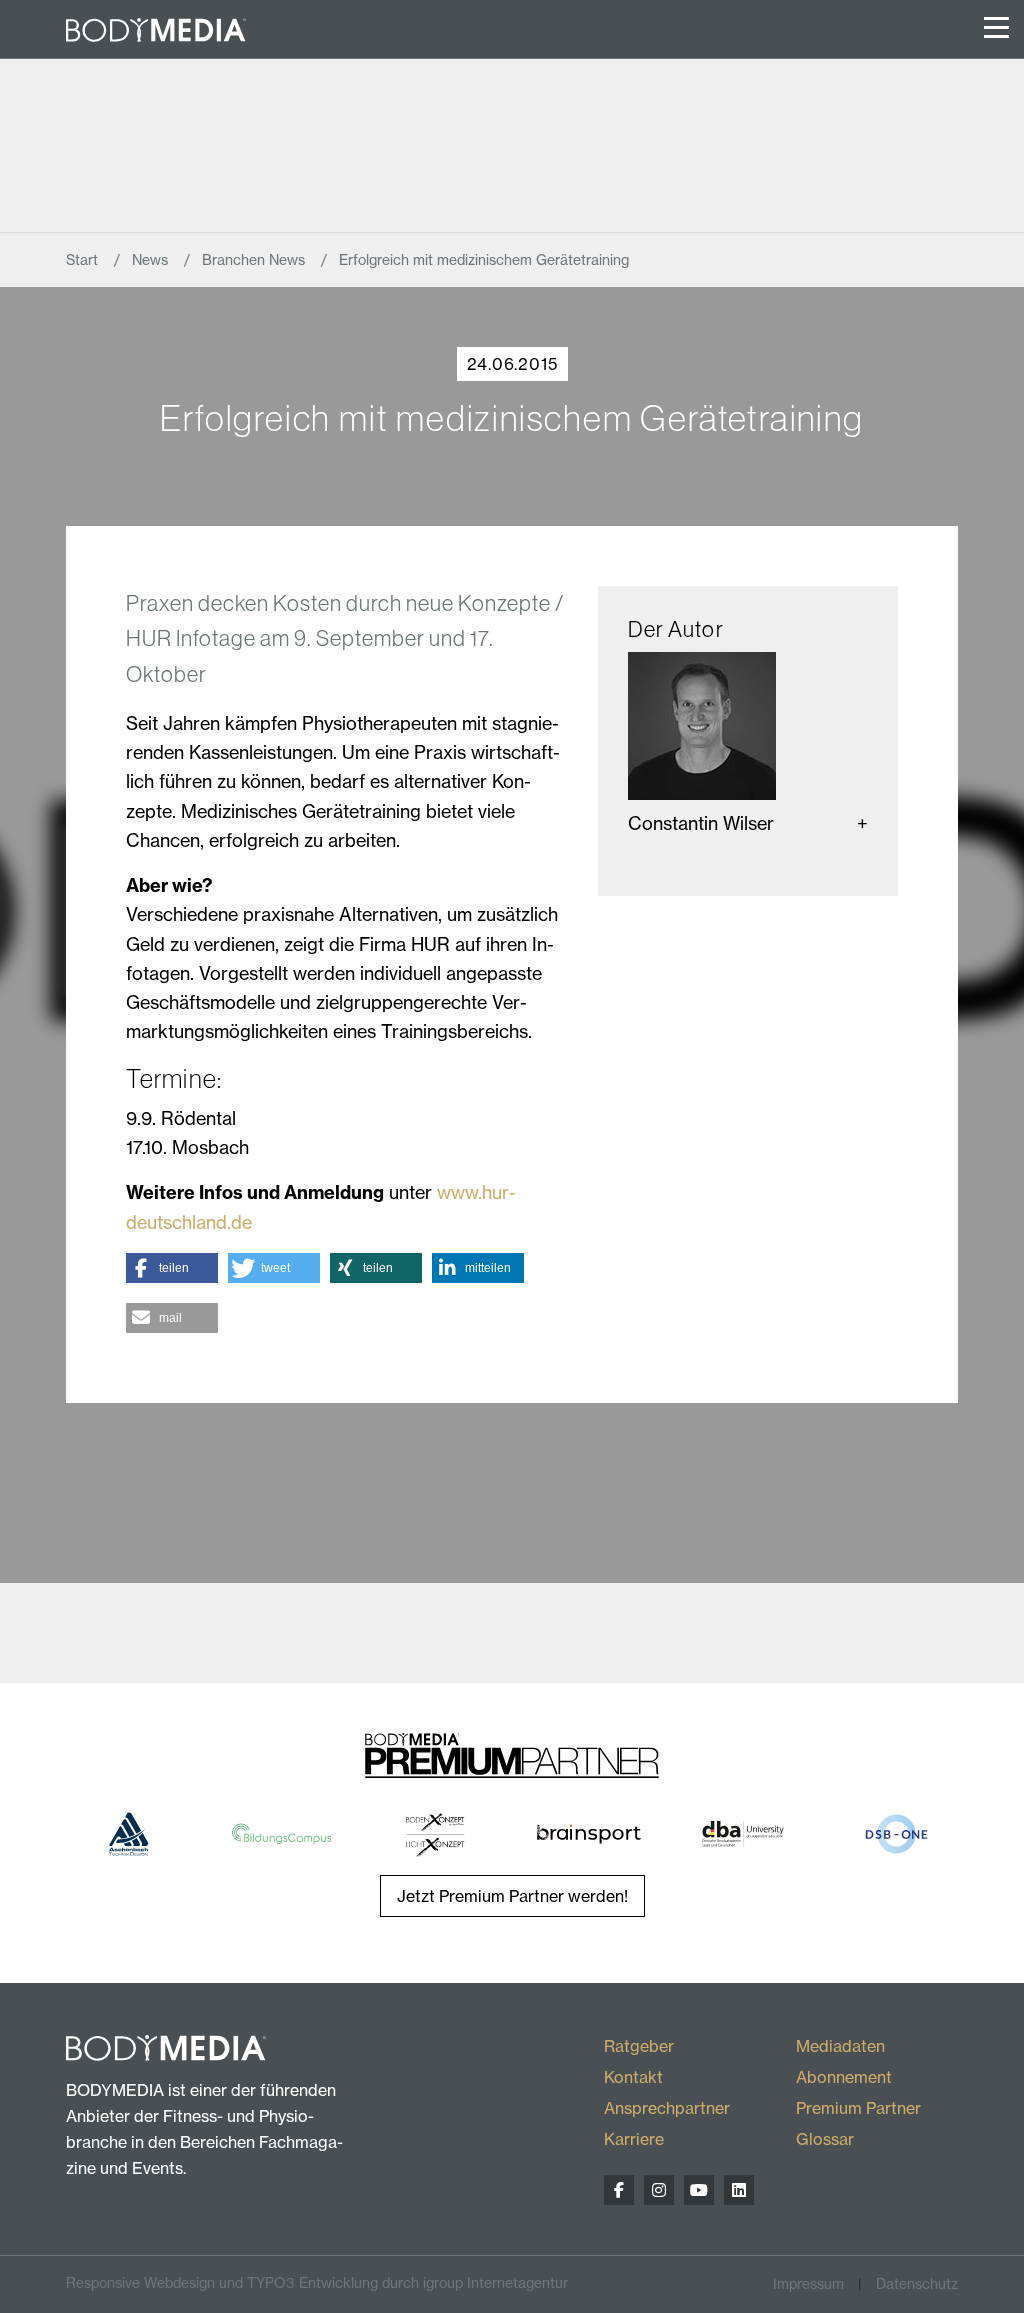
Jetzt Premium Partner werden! (512, 1896)
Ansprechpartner (667, 2108)
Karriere (634, 2139)
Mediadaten (840, 2046)
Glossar (825, 2139)
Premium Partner (858, 2108)
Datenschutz (917, 2284)
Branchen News (255, 260)
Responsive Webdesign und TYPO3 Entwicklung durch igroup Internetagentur (317, 2283)
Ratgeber (639, 2046)
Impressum (808, 2284)
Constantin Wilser (701, 823)
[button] (172, 1268)
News (152, 260)
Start (84, 260)
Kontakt (633, 2077)
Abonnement (844, 2077)
